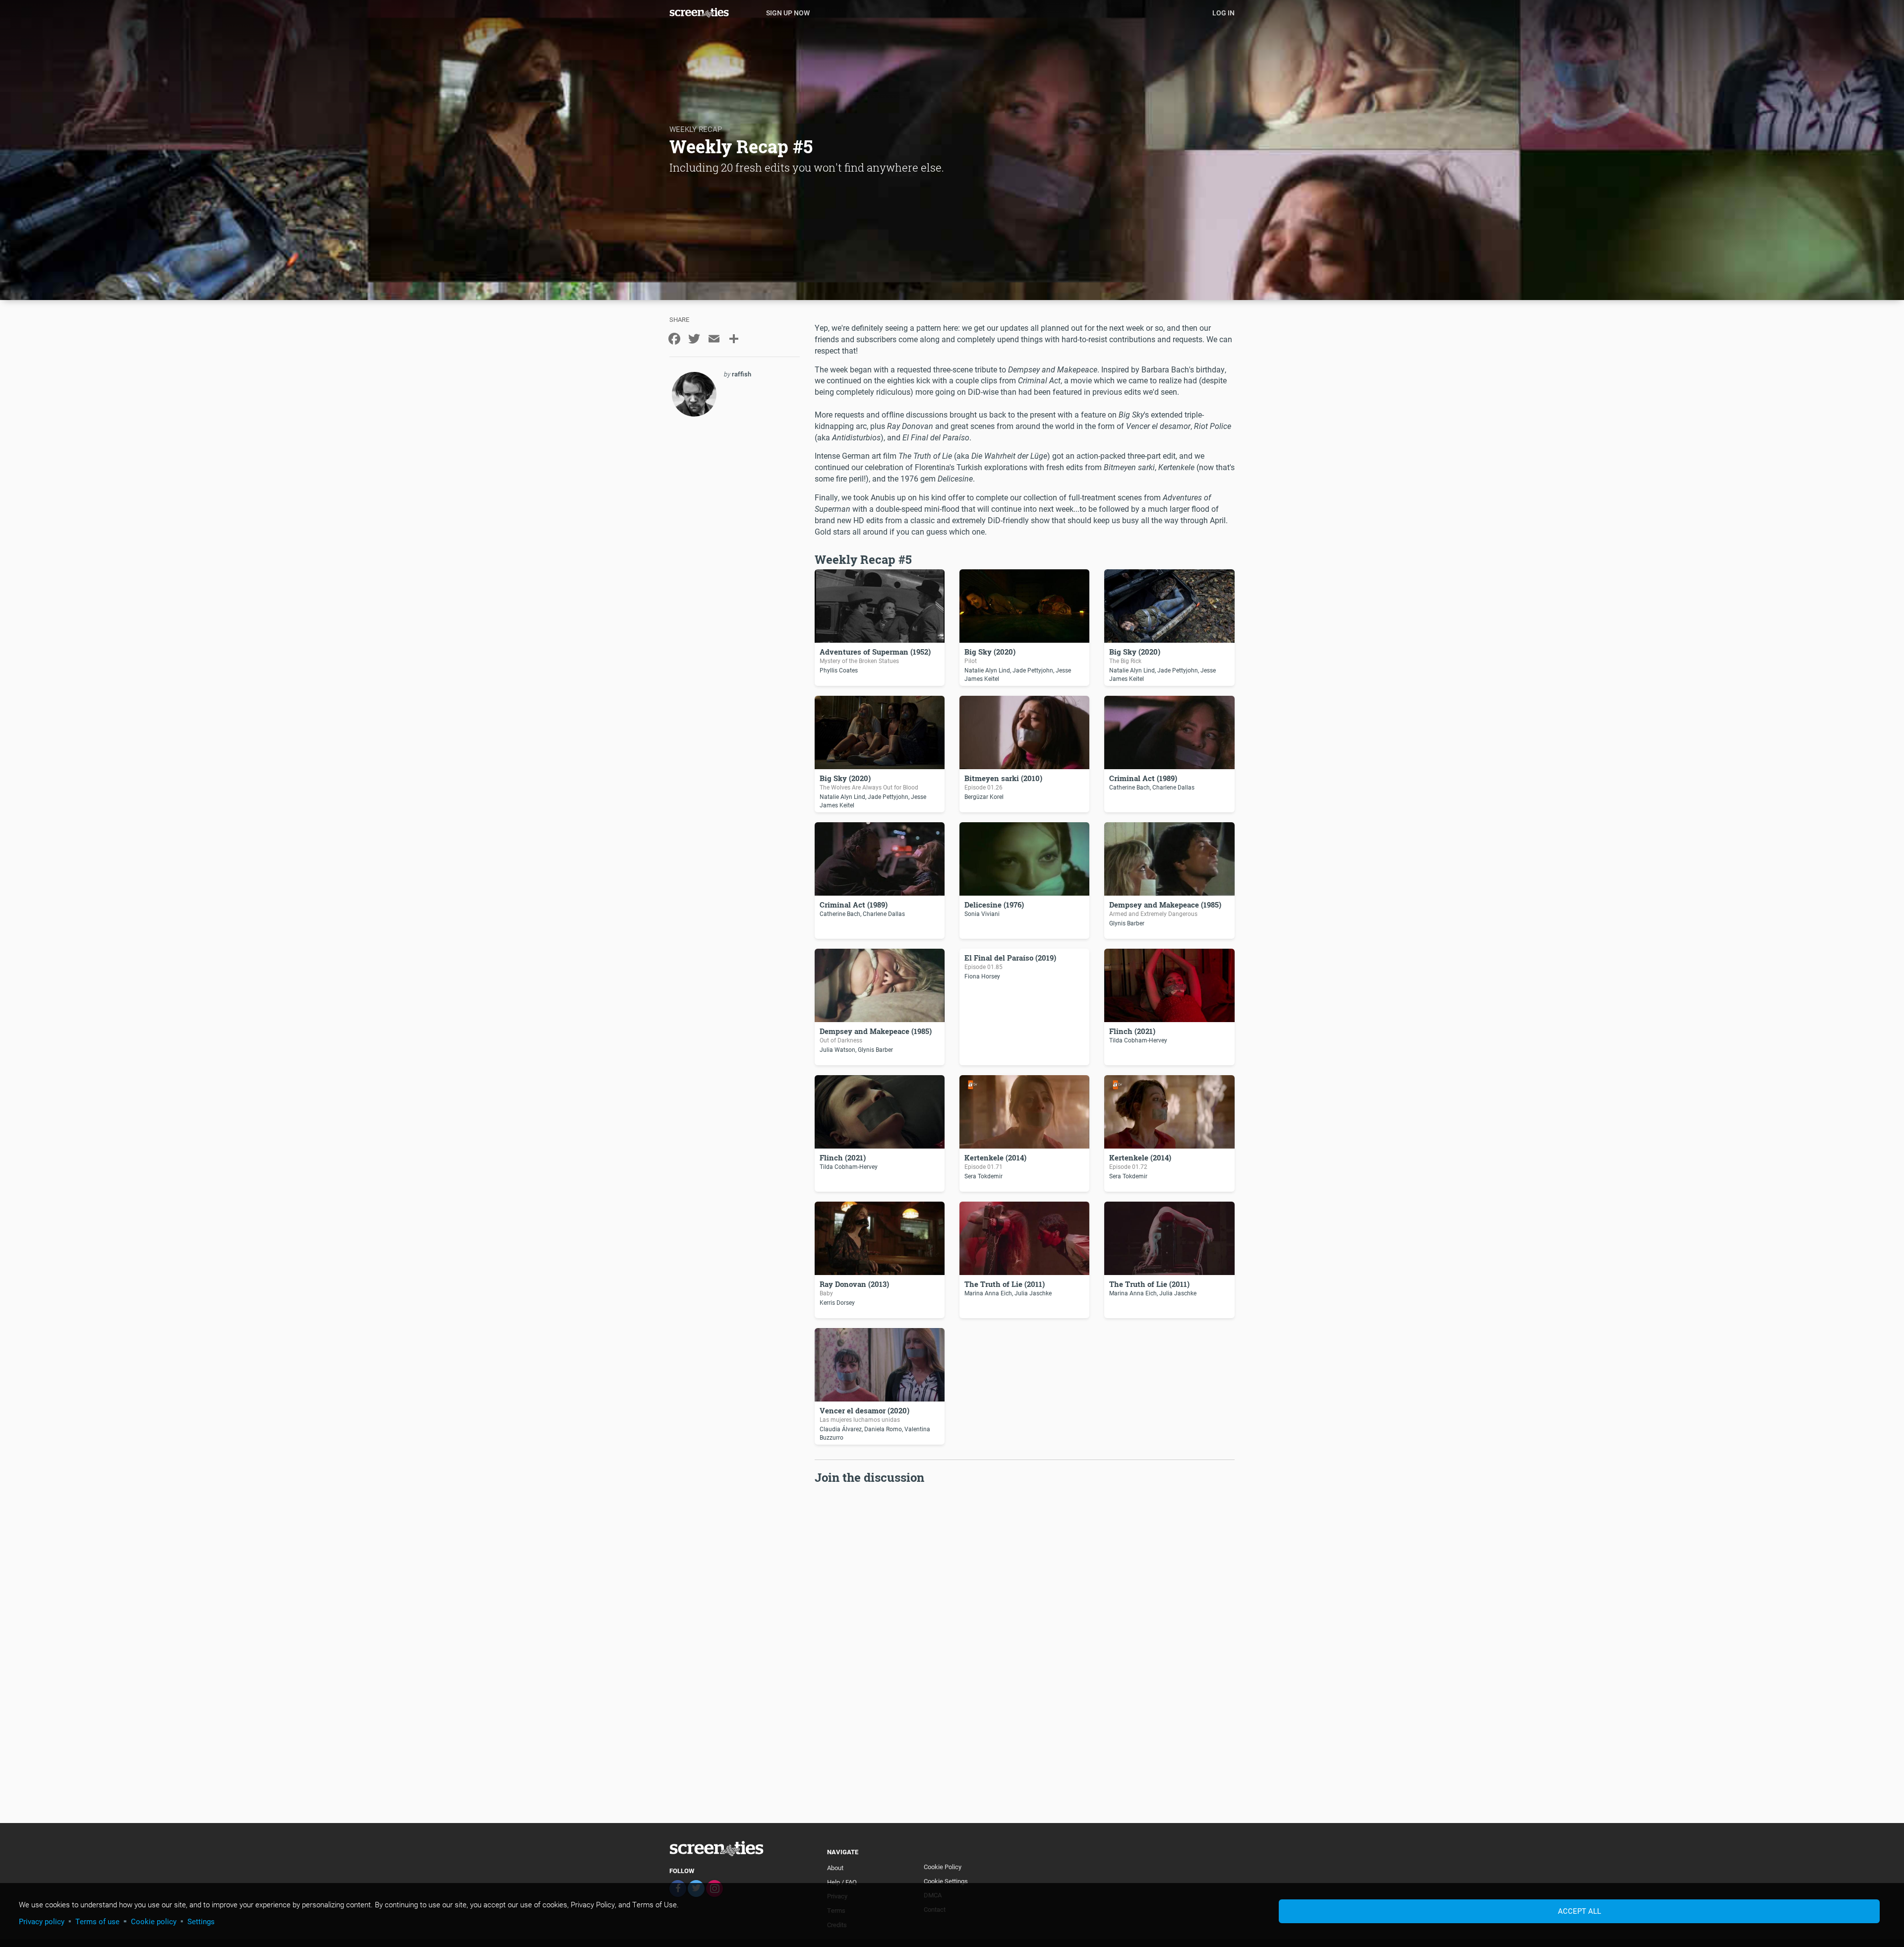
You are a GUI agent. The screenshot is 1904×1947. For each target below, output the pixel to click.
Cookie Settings (946, 1881)
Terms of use (97, 1921)
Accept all (1579, 1911)
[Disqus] (1025, 1611)
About (835, 1868)
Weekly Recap (696, 129)
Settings (201, 1921)
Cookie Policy (943, 1867)
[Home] (714, 12)
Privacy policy (42, 1921)
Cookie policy (154, 1921)
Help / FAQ (842, 1882)
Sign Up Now (788, 13)
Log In (1223, 13)
